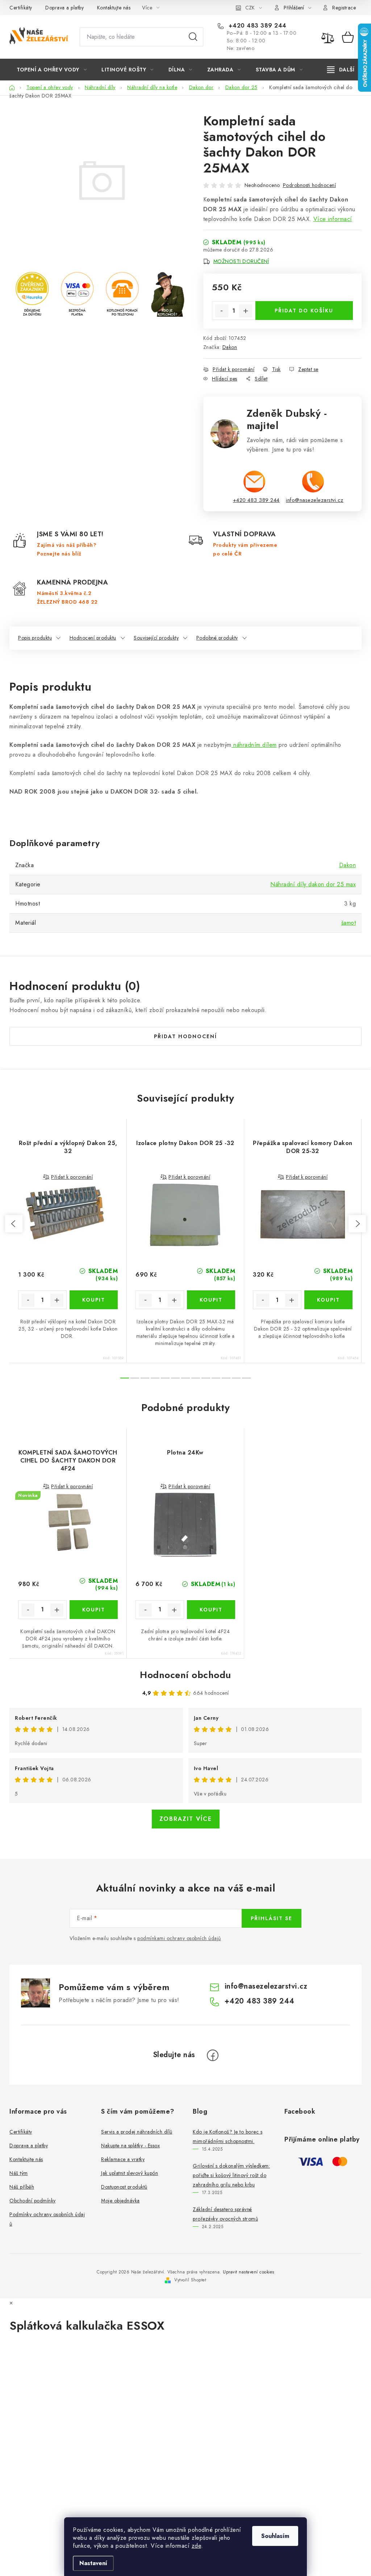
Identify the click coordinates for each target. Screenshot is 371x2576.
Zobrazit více (186, 1819)
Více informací (333, 219)
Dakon (230, 347)
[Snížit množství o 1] (222, 311)
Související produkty (156, 638)
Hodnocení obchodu (185, 1675)
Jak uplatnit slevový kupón (130, 2173)
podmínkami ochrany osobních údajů (179, 1938)
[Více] (341, 70)
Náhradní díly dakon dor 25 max (313, 884)
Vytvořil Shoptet (190, 2280)
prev (14, 1224)
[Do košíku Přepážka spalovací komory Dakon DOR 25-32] (329, 1300)
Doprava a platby (64, 8)
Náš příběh (22, 2187)
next (357, 1224)
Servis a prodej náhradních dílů (137, 2132)
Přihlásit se (272, 1918)
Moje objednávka (120, 2201)
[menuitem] (52, 70)
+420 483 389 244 (257, 26)
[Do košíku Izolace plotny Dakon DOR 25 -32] (211, 1300)
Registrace (344, 8)
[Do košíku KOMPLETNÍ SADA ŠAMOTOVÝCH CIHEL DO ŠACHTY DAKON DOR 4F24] (94, 1610)
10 (226, 1378)
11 (236, 1378)
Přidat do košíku (304, 311)
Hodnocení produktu (93, 638)
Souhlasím (275, 2536)
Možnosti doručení (241, 261)
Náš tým (19, 2173)
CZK (250, 8)
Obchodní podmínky (33, 2201)
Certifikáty (21, 8)
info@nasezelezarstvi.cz (315, 500)
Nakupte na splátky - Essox (130, 2146)
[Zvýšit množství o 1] (246, 311)
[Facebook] (213, 2055)
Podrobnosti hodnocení (310, 185)
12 (246, 1378)
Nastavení (93, 2563)
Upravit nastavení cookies (249, 2272)
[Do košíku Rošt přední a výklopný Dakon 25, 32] (94, 1300)
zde (197, 2546)
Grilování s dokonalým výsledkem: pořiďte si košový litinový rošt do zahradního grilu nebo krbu (231, 2175)
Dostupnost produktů (124, 2187)
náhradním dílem (254, 745)
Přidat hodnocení (185, 1036)
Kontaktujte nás (114, 8)
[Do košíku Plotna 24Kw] (211, 1610)
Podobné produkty (217, 638)
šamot (349, 923)
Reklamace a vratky (123, 2159)
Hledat (193, 37)
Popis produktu (35, 638)
